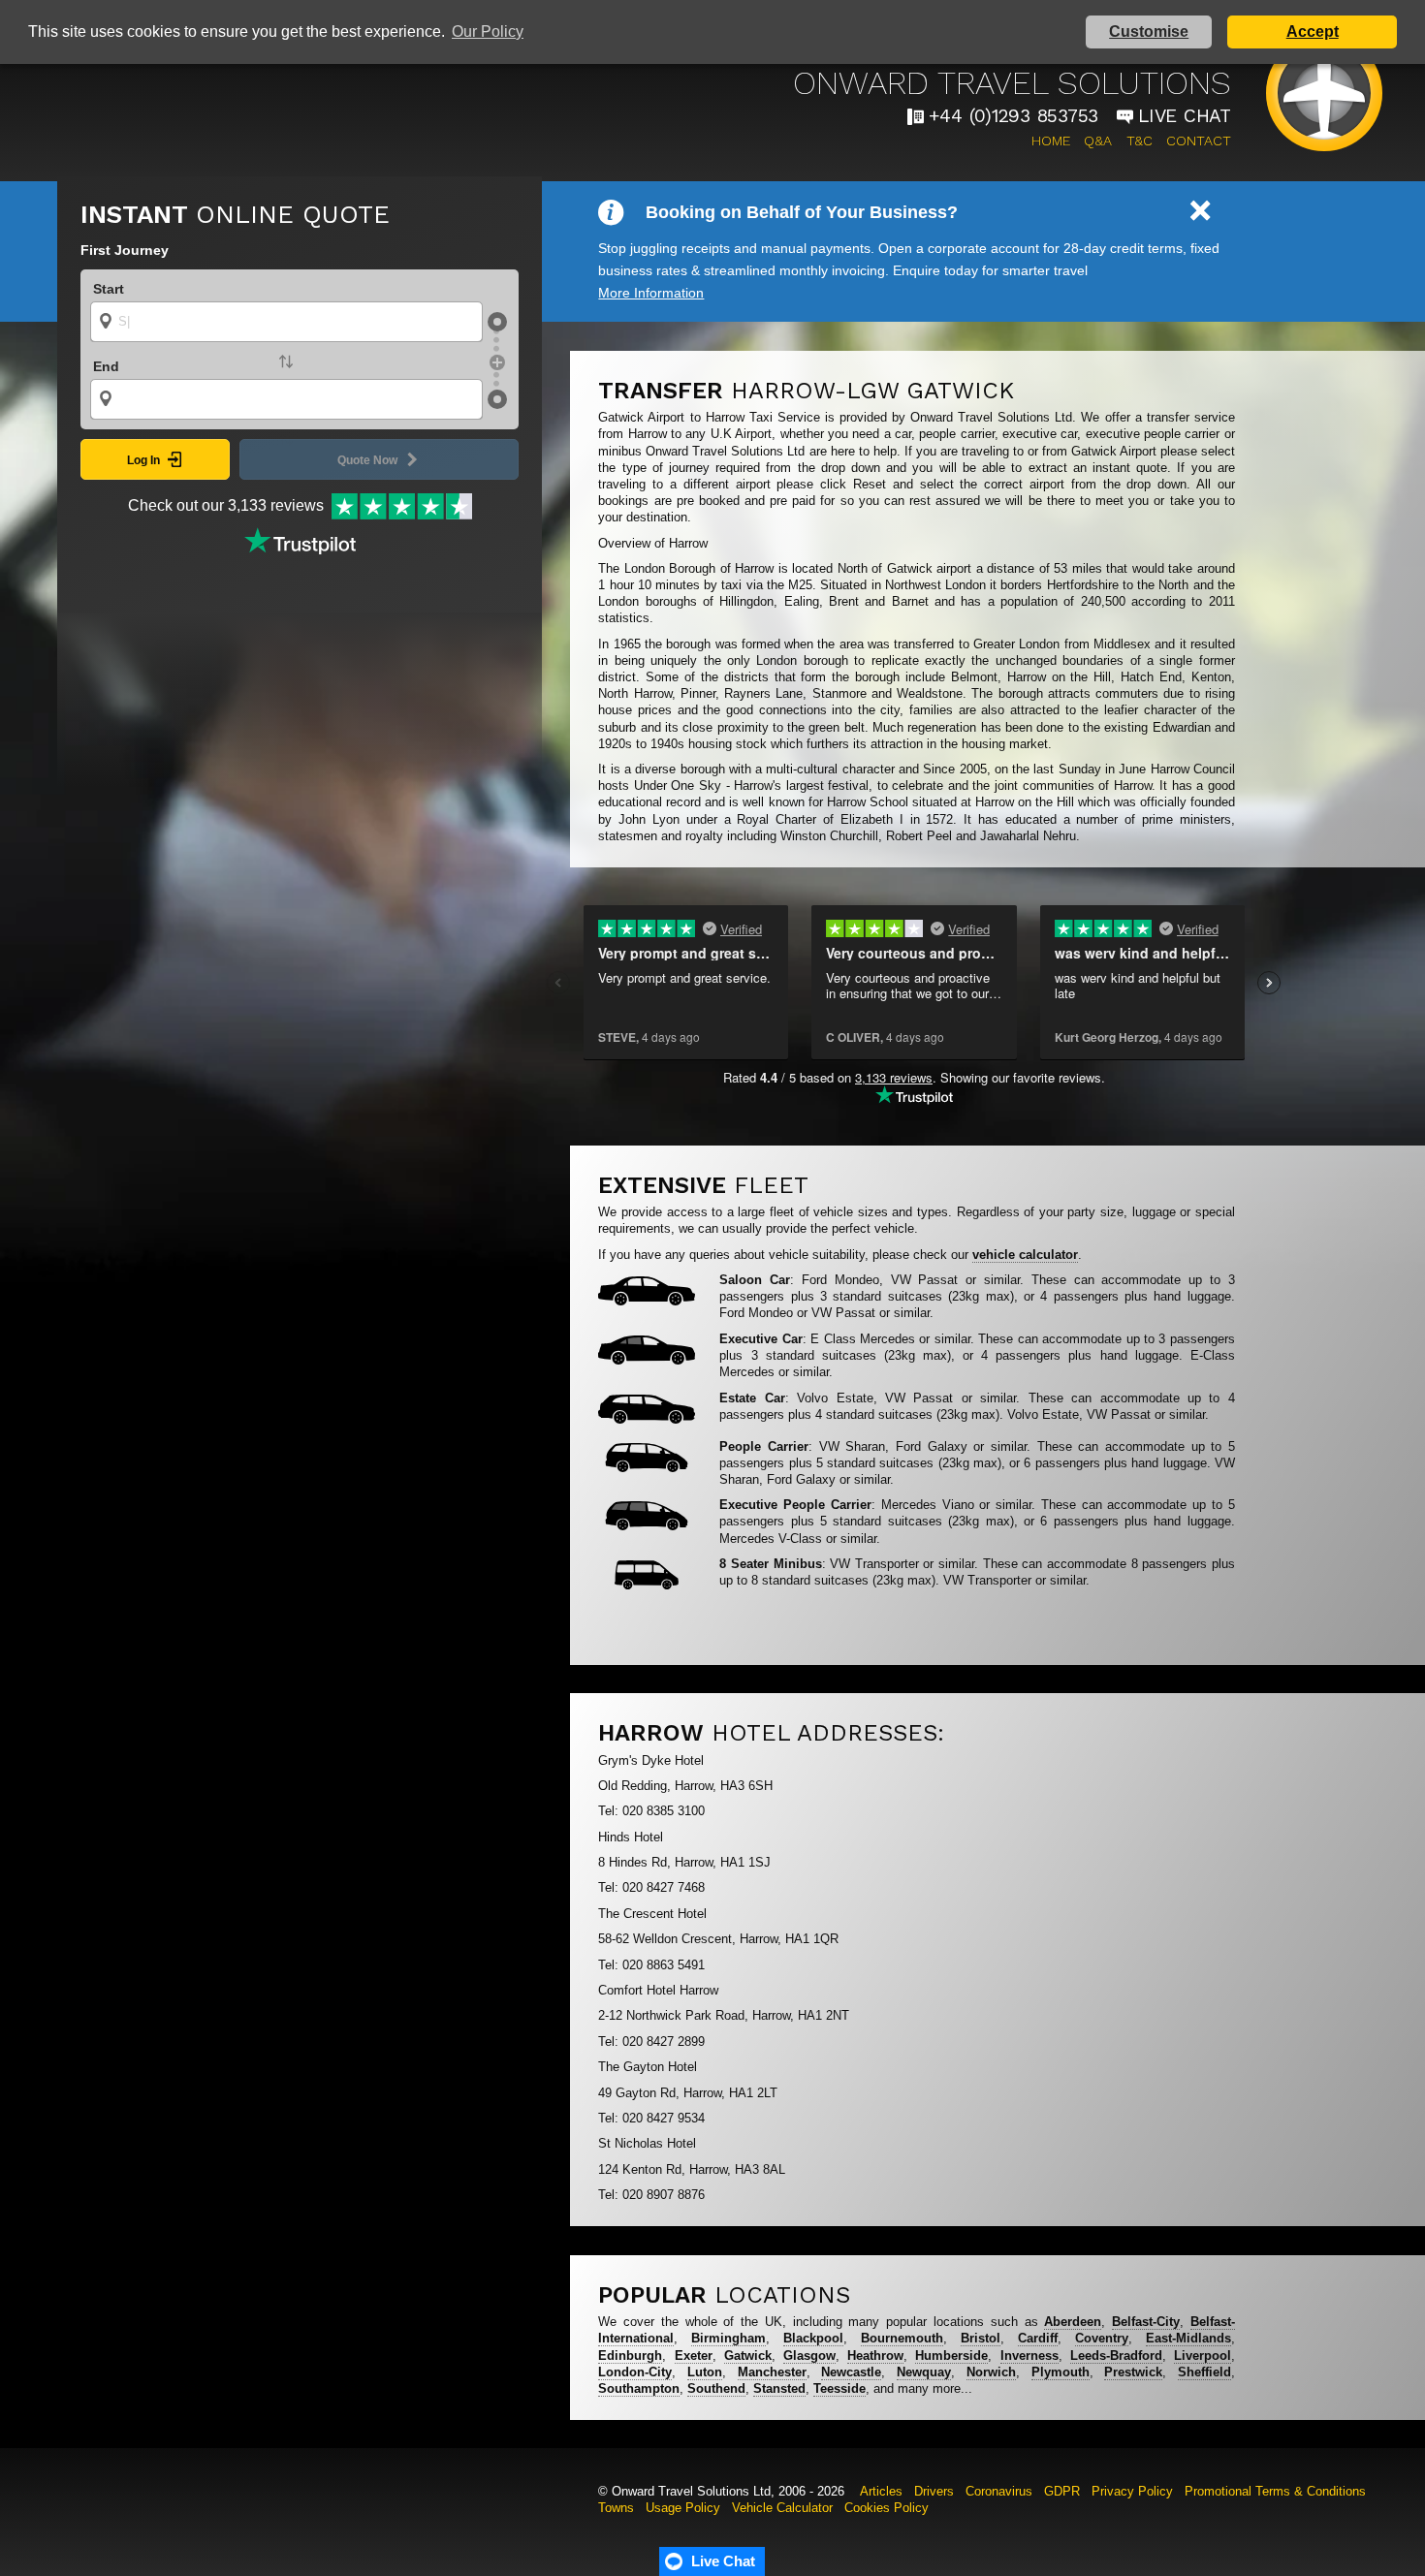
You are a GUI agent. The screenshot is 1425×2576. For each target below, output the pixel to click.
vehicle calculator (1025, 1255)
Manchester (772, 2372)
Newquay (924, 2372)
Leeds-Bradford (1116, 2356)
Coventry (1102, 2338)
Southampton (639, 2388)
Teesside (839, 2388)
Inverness (1029, 2356)
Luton (705, 2372)
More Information (651, 293)
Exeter (694, 2356)
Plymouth (1061, 2372)
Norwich (991, 2372)
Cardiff (1038, 2338)
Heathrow (875, 2356)
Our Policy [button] (488, 31)
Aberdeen (1073, 2322)
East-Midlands (1188, 2338)
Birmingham (728, 2338)
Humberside (951, 2356)
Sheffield (1204, 2372)
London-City (635, 2372)
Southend (716, 2388)
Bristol (981, 2338)
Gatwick (748, 2356)
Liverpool (1203, 2356)
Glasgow (809, 2356)
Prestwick (1133, 2372)
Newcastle (851, 2372)
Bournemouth (902, 2338)
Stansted (779, 2388)
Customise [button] (1149, 31)
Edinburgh (630, 2356)
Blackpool (813, 2338)
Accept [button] (1313, 31)
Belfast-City (1146, 2322)
